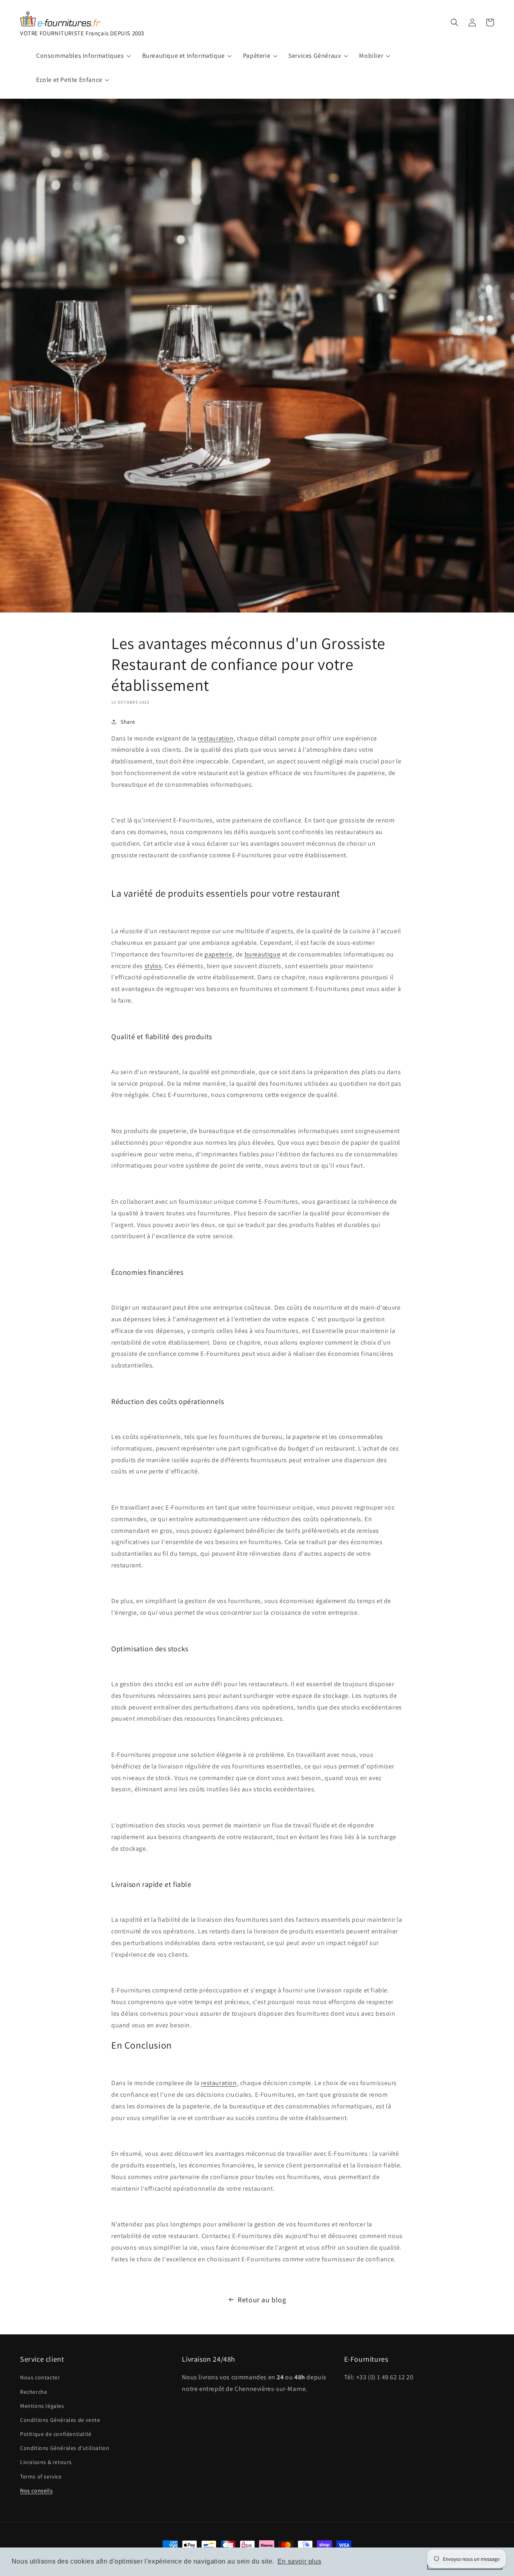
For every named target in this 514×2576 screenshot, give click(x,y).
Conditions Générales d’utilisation (65, 2448)
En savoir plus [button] (299, 2561)
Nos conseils (36, 2491)
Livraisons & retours (46, 2462)
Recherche (34, 2392)
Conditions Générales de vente (60, 2420)
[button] (455, 22)
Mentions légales (42, 2406)
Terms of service (41, 2476)
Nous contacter (40, 2377)
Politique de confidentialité (56, 2434)
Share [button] (128, 722)
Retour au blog (262, 2300)
